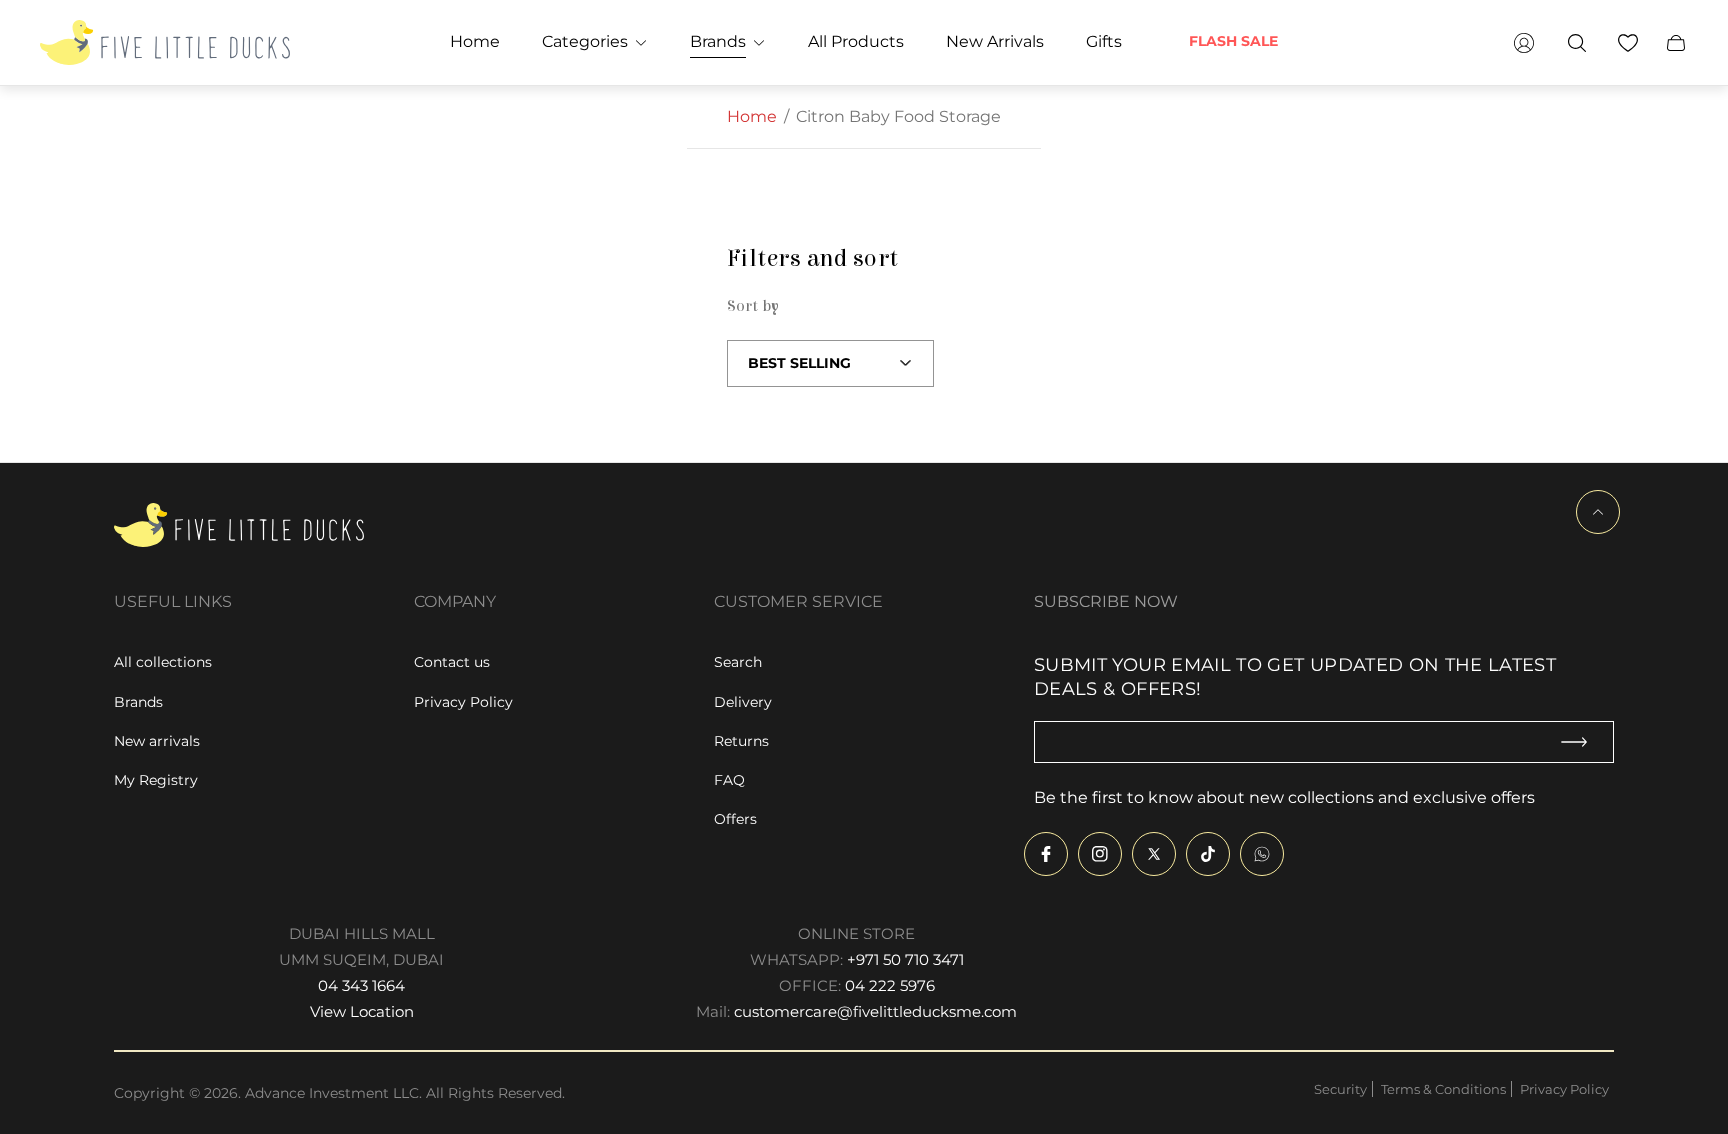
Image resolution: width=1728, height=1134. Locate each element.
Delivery (743, 702)
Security (1340, 1089)
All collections (163, 662)
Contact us (452, 662)
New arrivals (157, 741)
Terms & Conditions (1443, 1089)
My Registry (156, 780)
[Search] (1577, 42)
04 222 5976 (890, 985)
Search (738, 662)
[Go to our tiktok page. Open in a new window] (1208, 854)
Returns (741, 741)
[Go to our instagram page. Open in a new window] (1100, 854)
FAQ (729, 780)
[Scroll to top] (1598, 512)
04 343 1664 (361, 985)
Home (752, 116)
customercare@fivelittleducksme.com (875, 1011)
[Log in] (1524, 42)
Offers (735, 819)
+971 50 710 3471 (905, 959)
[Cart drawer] (1676, 42)
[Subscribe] (1583, 742)
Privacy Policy (463, 702)
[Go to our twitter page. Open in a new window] (1154, 854)
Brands (138, 702)
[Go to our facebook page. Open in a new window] (1046, 854)
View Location (362, 1011)
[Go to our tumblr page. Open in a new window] (1262, 854)
